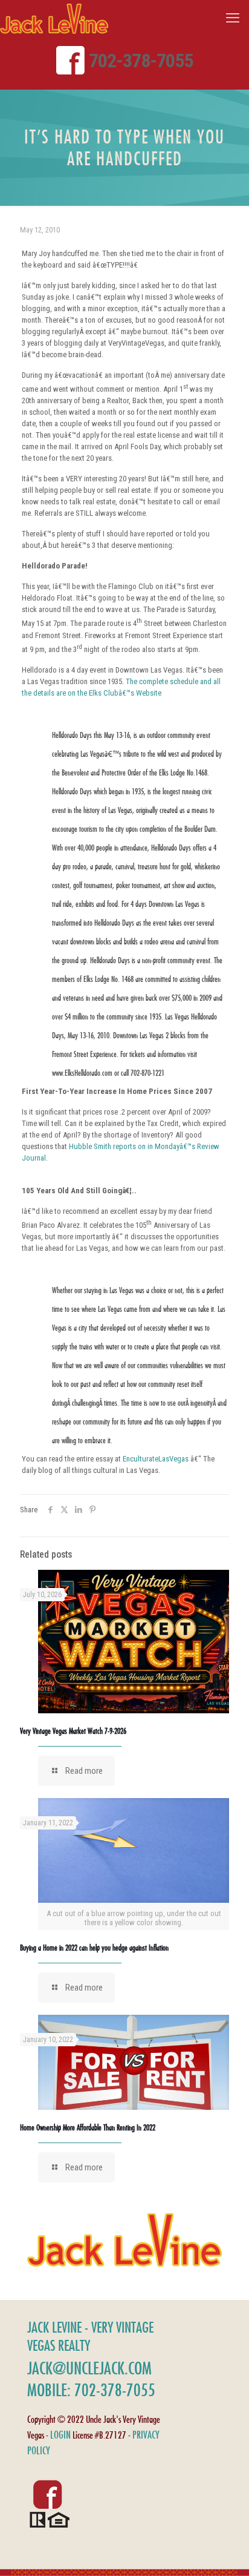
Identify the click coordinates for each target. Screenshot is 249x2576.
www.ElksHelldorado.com (82, 1073)
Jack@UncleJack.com (89, 2368)
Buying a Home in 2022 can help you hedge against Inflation (94, 1948)
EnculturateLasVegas (156, 1459)
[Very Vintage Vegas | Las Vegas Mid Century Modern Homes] (54, 18)
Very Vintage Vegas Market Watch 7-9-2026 (73, 1731)
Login (60, 2435)
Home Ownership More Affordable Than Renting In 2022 (88, 2127)
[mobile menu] (233, 18)
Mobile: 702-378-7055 (91, 2390)
